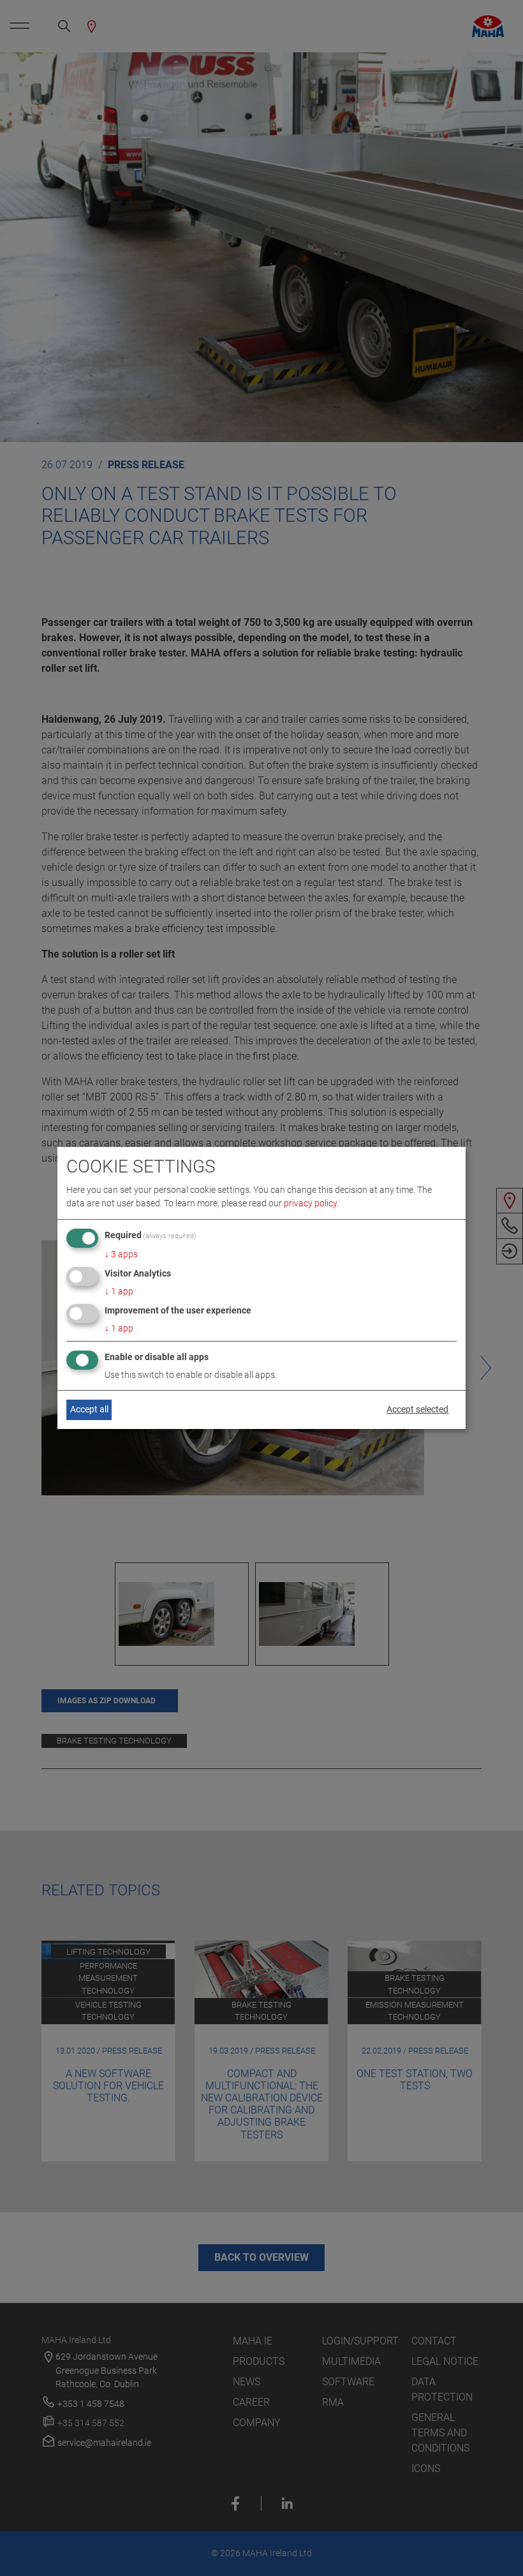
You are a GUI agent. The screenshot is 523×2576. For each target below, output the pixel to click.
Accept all (89, 1409)
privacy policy (310, 1203)
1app (119, 1291)
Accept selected (417, 1409)
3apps (121, 1254)
